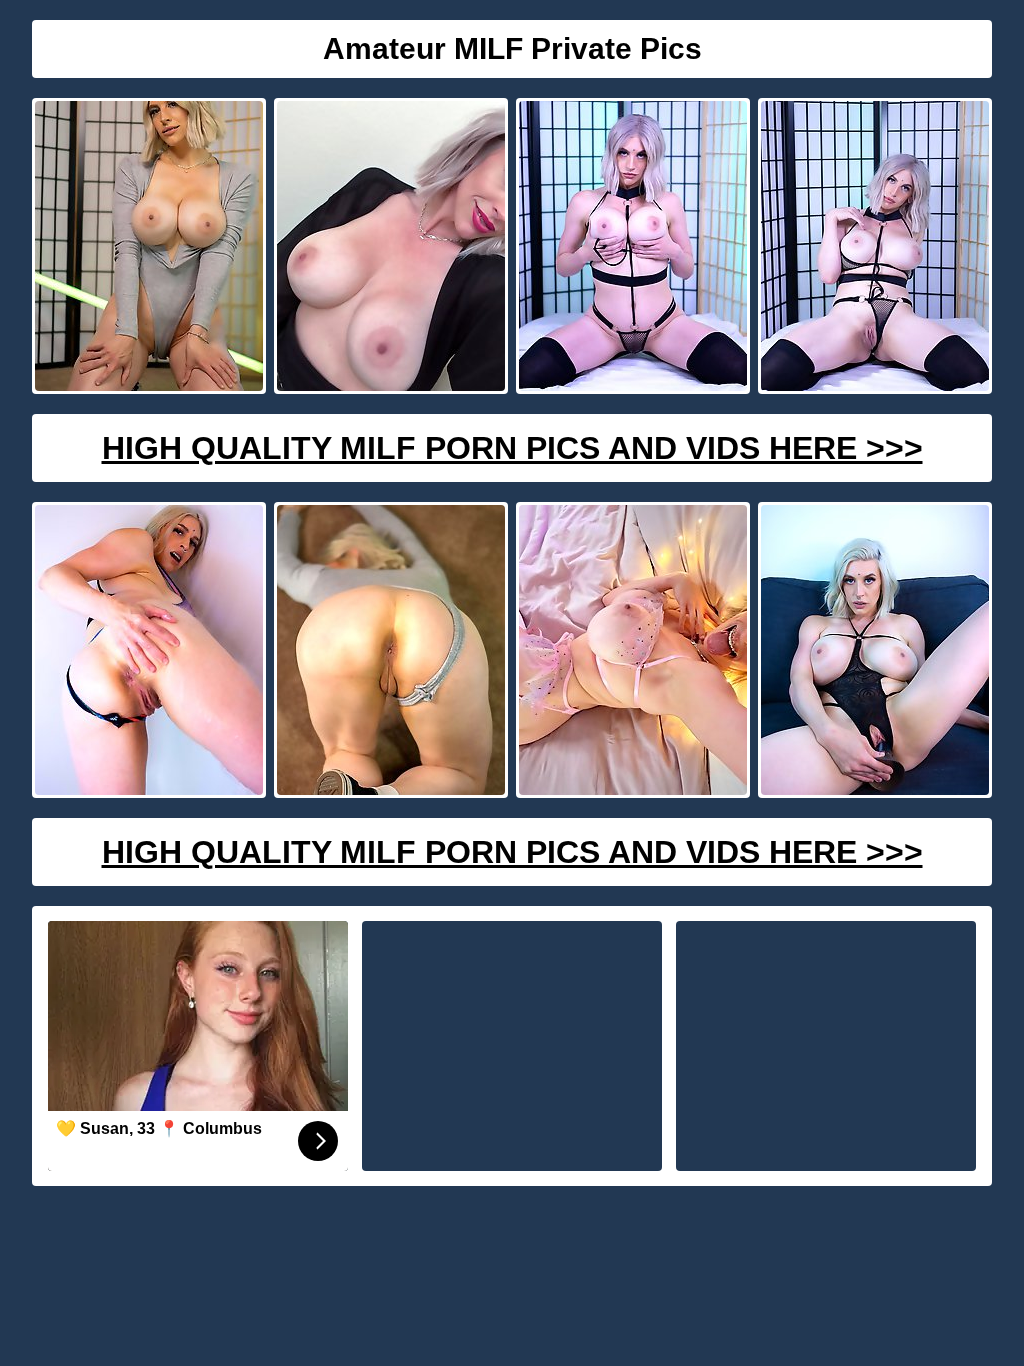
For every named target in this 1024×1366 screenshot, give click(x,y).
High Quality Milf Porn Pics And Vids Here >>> (512, 448)
